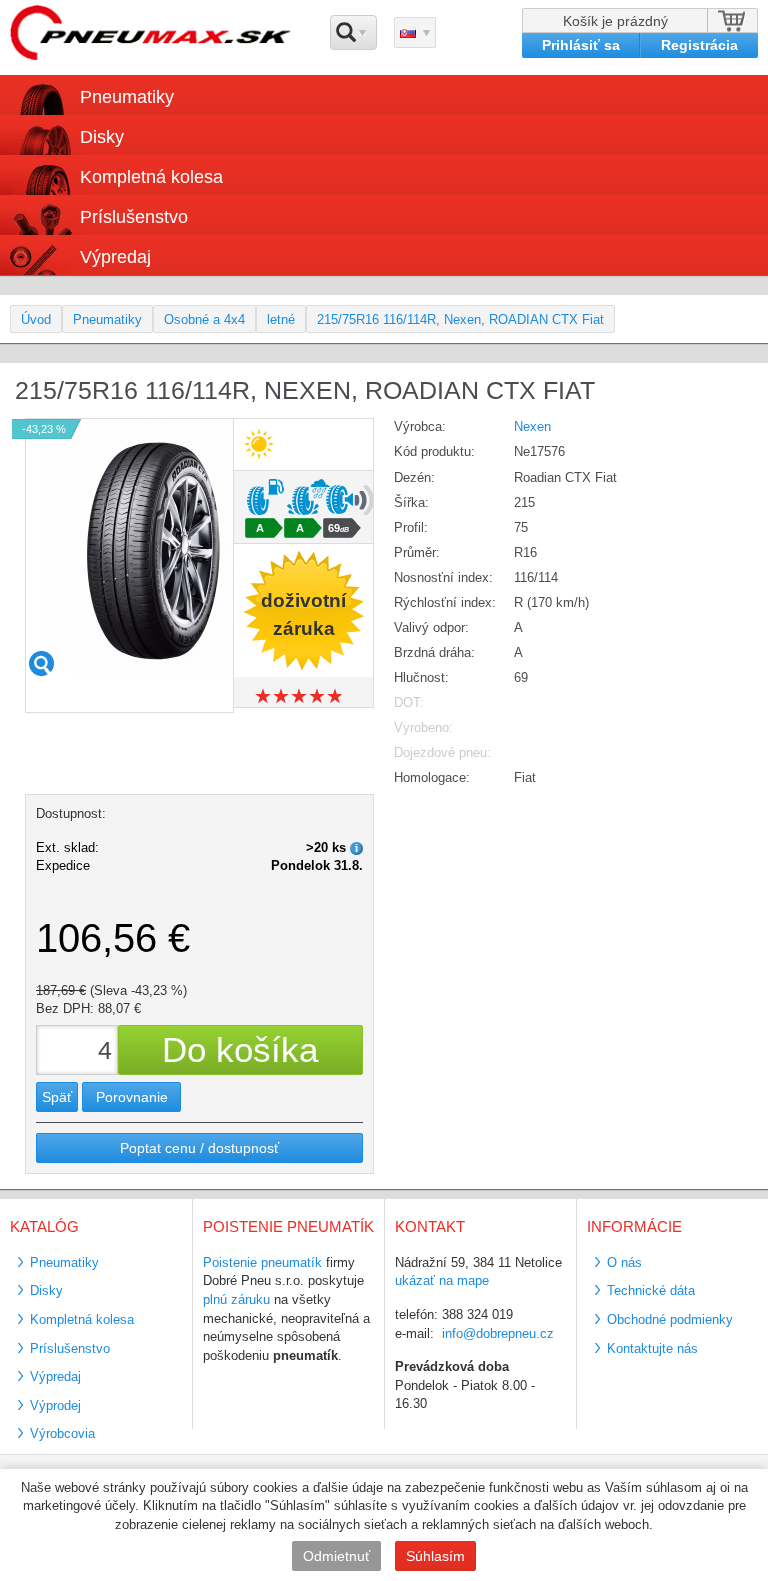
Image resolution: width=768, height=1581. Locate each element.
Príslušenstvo (134, 217)
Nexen (532, 426)
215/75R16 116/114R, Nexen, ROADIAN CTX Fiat (460, 319)
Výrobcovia (62, 1433)
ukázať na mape (442, 1280)
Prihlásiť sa (581, 45)
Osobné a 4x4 (204, 319)
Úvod (36, 319)
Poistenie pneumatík (262, 1262)
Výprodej (55, 1405)
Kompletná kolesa (82, 1319)
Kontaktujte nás (652, 1348)
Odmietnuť (336, 1556)
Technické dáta (651, 1290)
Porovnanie (132, 1097)
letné (281, 319)
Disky (46, 1290)
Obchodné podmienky (670, 1319)
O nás (624, 1262)
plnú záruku (236, 1299)
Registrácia (699, 45)
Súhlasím (435, 1556)
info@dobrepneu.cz (498, 1333)
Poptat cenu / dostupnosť (199, 1148)
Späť (57, 1097)
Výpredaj (115, 257)
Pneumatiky (107, 319)
